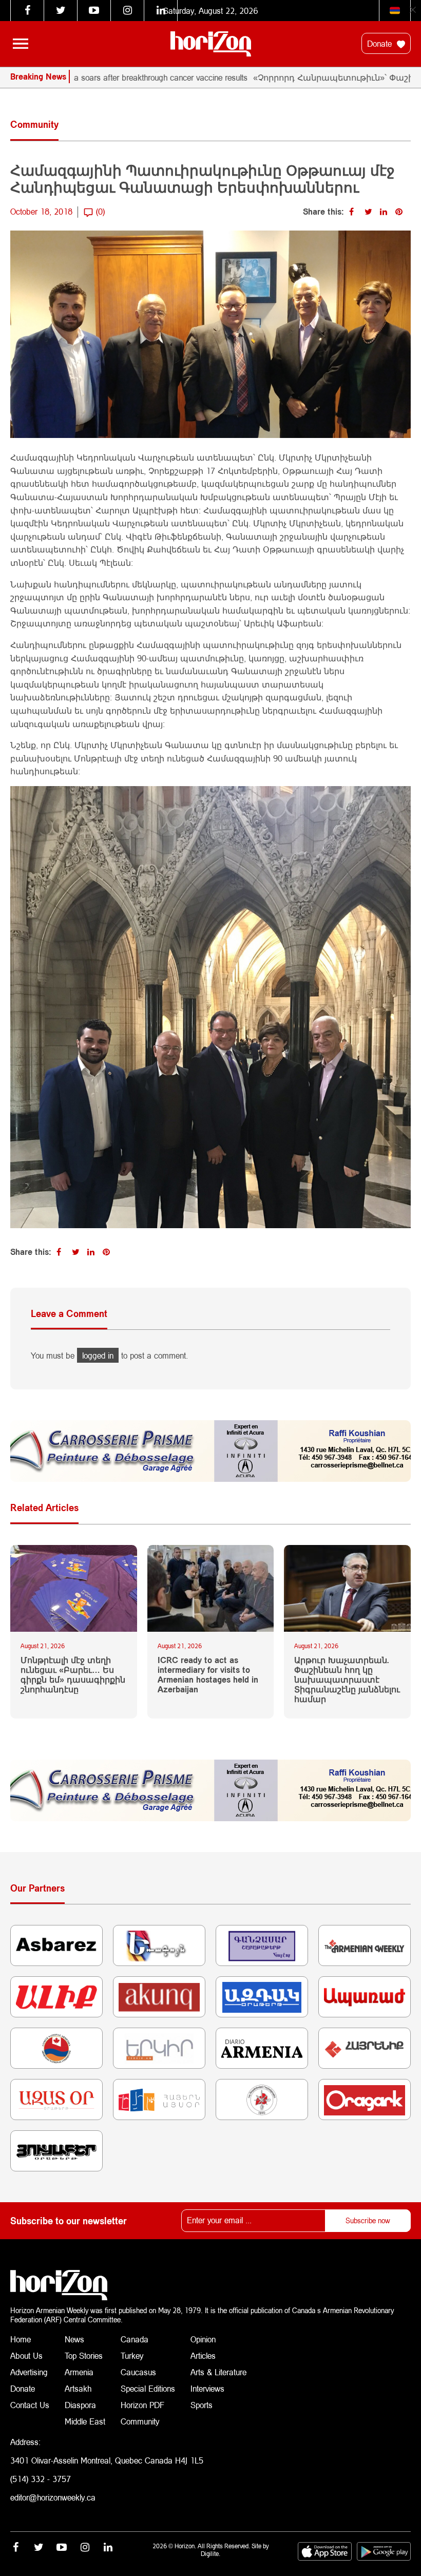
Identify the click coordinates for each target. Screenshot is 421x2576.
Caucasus (138, 2372)
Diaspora (80, 2405)
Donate (381, 43)
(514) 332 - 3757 (41, 2479)
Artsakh (78, 2388)
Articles (203, 2355)
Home (21, 2339)
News (74, 2339)
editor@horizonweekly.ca (53, 2497)
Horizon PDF (142, 2405)
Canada (135, 2339)
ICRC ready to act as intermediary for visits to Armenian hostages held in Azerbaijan (208, 1675)
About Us (26, 2355)
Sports (202, 2405)
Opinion (203, 2339)
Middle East (85, 2421)
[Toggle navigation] (21, 44)
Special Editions (148, 2388)
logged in (98, 1355)
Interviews (207, 2388)
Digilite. (210, 2554)
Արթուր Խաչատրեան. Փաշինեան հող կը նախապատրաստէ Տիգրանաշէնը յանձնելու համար (347, 1680)
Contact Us (30, 2405)
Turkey (132, 2355)
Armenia (79, 2372)
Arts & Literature (218, 2372)
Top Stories (84, 2355)
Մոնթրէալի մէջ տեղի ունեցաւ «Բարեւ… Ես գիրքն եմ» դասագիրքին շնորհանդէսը (73, 1675)
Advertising (29, 2372)
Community (140, 2421)
